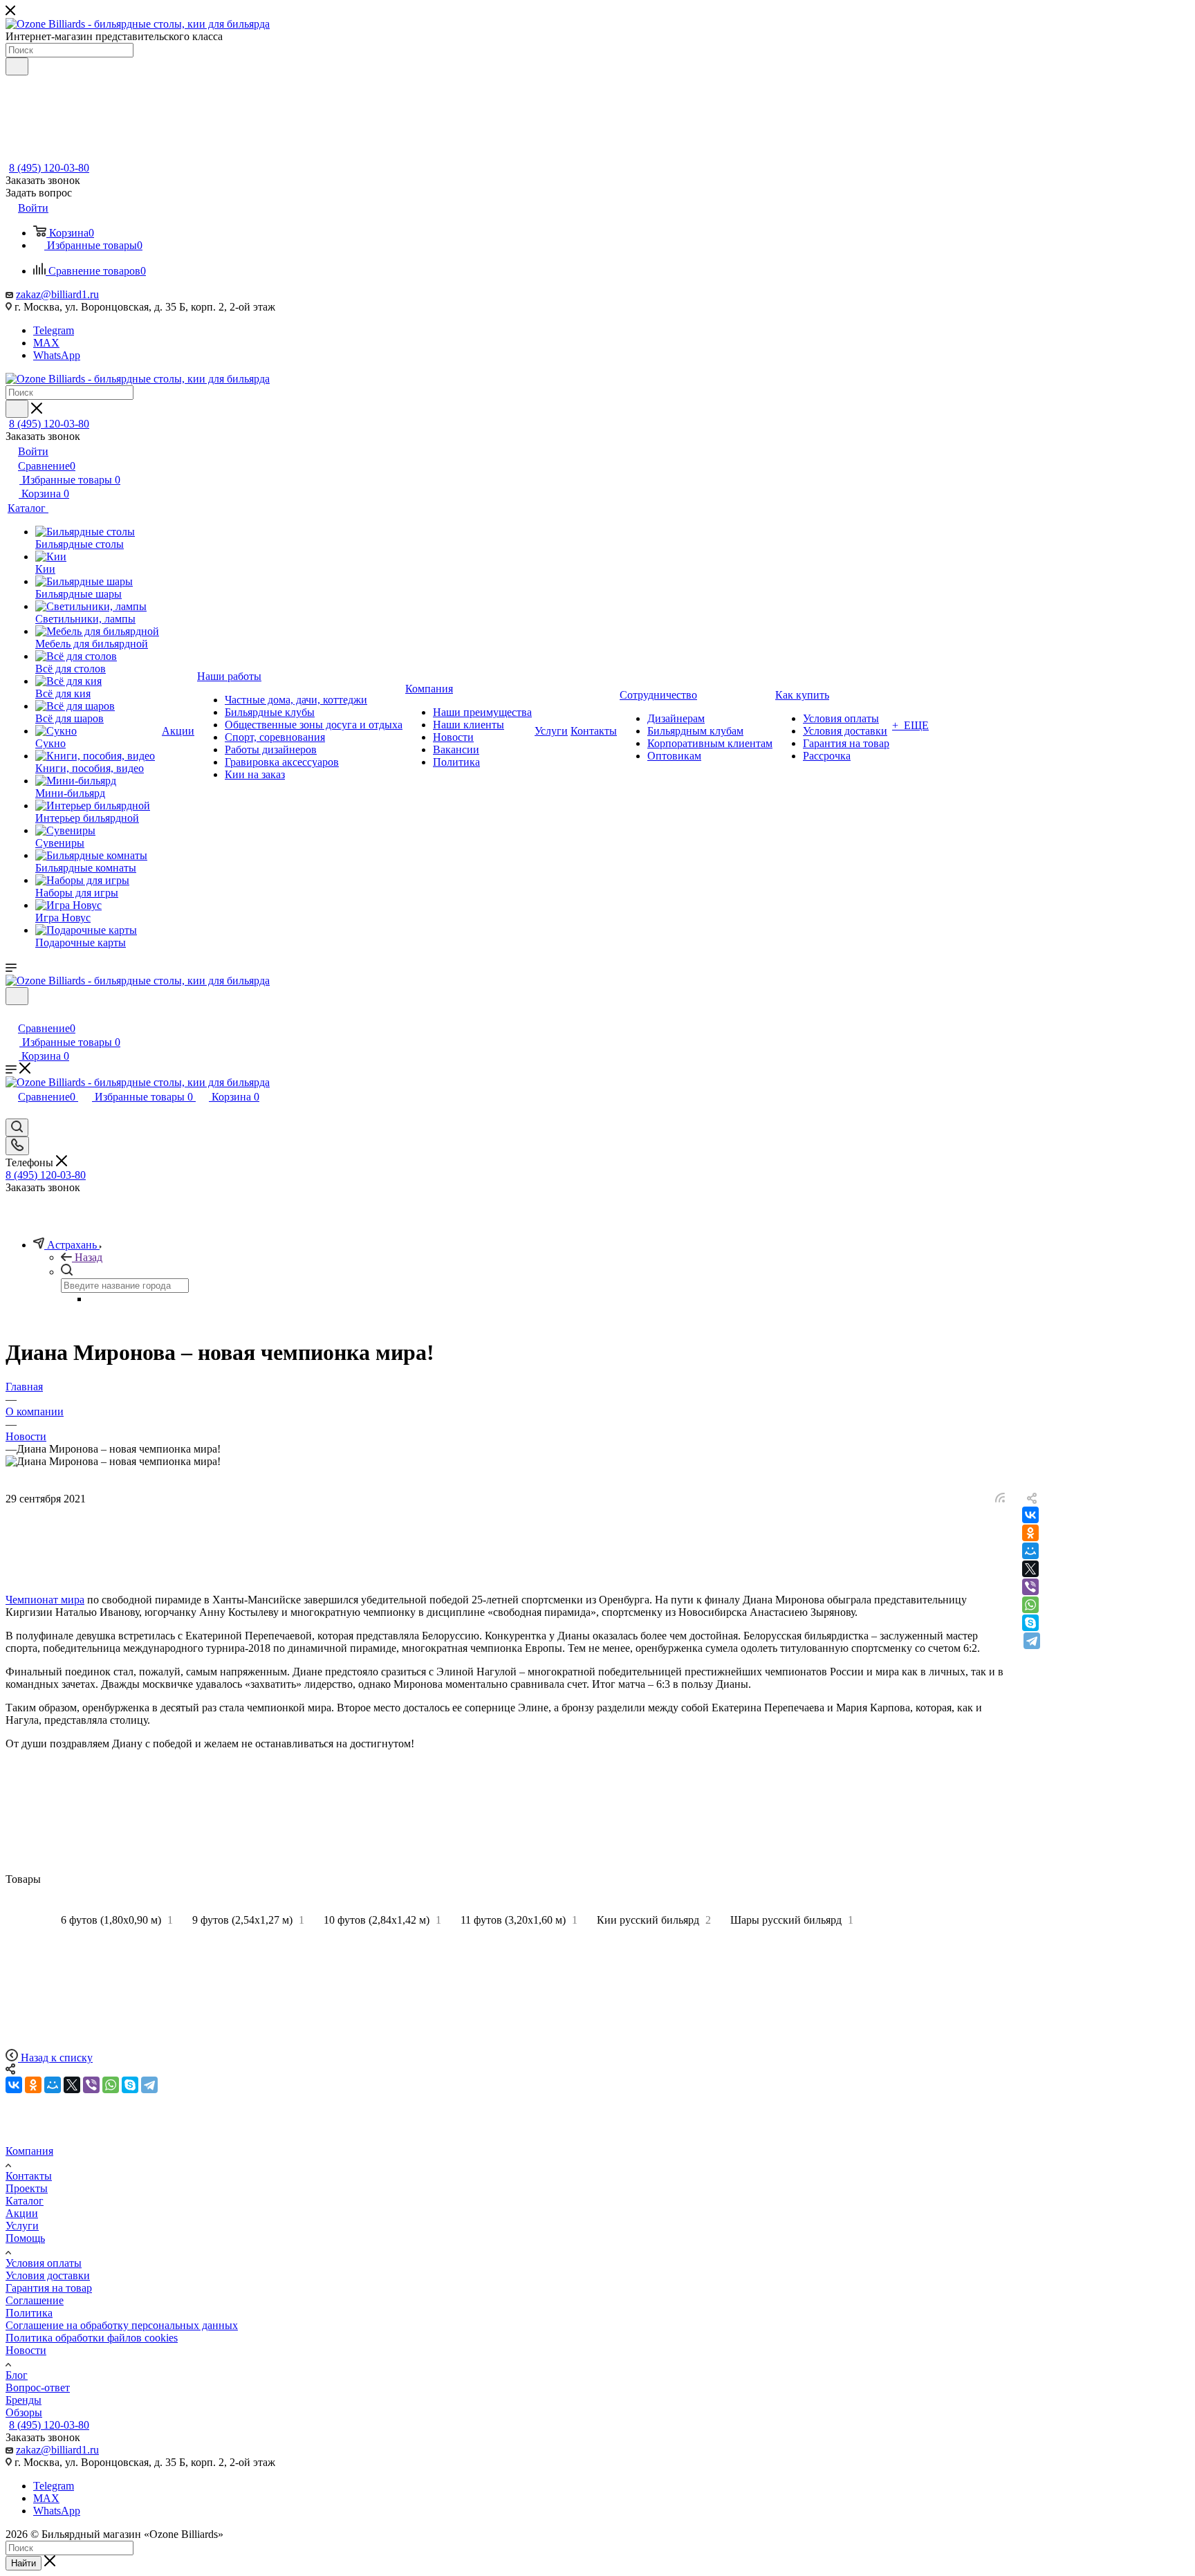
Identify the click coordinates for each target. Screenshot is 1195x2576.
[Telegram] (1032, 1641)
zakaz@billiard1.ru (57, 294)
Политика (29, 2313)
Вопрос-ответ (38, 2388)
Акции (22, 2213)
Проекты (27, 2188)
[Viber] (1030, 1587)
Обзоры (24, 2412)
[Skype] (1030, 1623)
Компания (29, 2151)
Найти (24, 2563)
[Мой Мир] (1030, 1551)
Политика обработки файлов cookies (92, 2338)
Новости (26, 2350)
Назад (89, 1257)
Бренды (24, 2400)
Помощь (25, 2238)
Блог (17, 2375)
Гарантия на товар (49, 2288)
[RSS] (1000, 1499)
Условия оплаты (44, 2263)
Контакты (29, 2176)
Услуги (22, 2226)
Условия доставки (48, 2275)
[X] (1030, 1569)
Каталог (25, 2201)
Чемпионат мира (45, 1600)
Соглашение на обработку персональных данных (122, 2325)
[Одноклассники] (1030, 1533)
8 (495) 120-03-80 (49, 168)
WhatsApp (57, 355)
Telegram (54, 330)
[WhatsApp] (1030, 1605)
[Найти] (17, 66)
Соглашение (35, 2300)
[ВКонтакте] (1030, 1515)
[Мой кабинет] (12, 1014)
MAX (46, 343)
